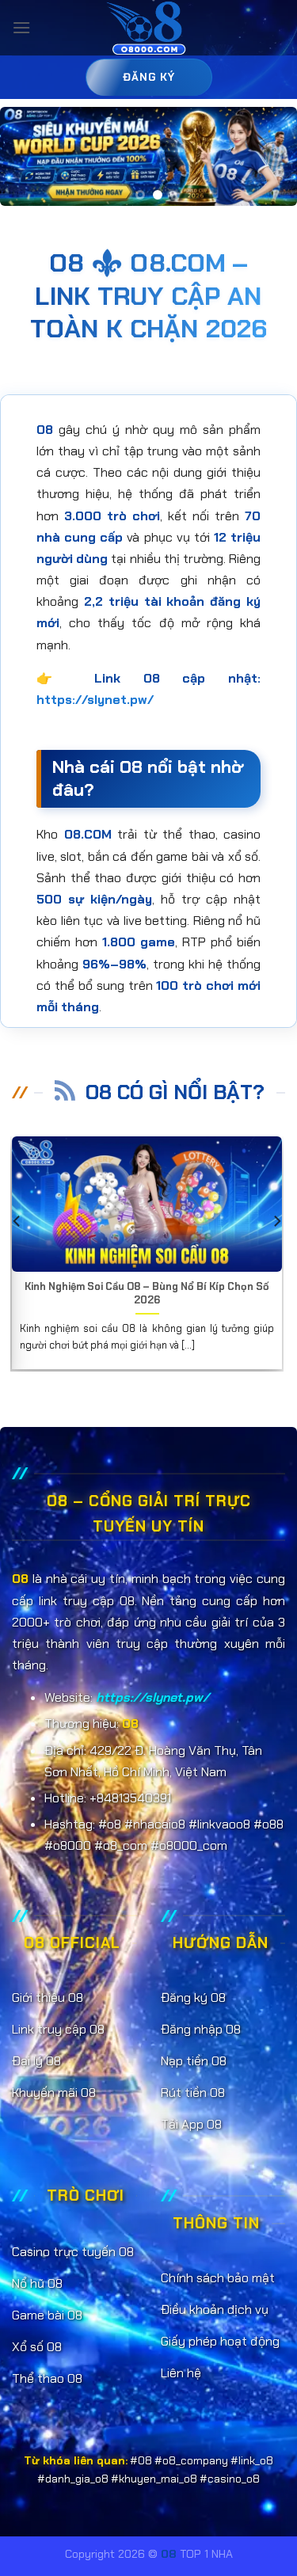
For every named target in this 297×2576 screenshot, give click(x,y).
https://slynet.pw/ (95, 700)
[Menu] (21, 27)
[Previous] (17, 1252)
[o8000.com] (148, 28)
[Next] (276, 1252)
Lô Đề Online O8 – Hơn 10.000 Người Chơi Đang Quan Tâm (170, 1294)
